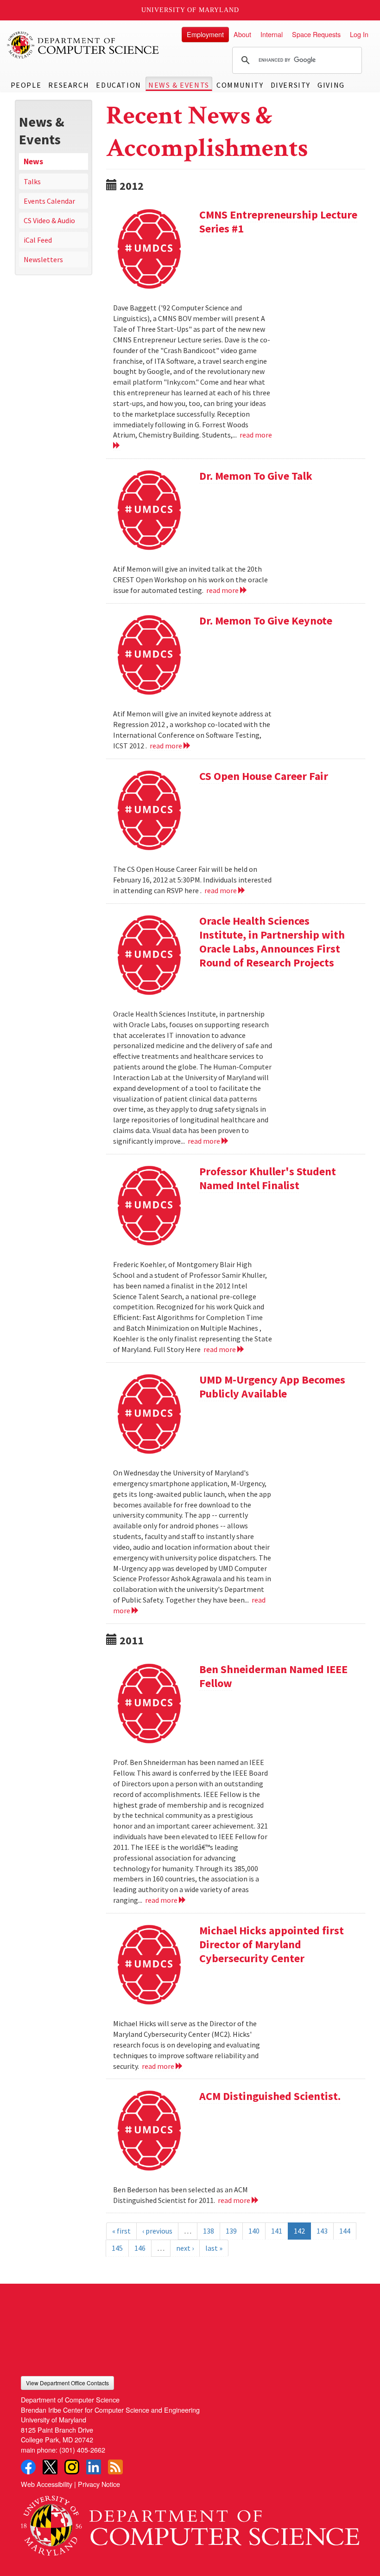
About (242, 34)
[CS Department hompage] (190, 2522)
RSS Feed (115, 2467)
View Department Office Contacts (67, 2383)
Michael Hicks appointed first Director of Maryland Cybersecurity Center (272, 1944)
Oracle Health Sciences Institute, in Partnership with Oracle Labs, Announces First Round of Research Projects (272, 942)
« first (121, 2231)
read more (223, 590)
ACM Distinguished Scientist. (270, 2096)
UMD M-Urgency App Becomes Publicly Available (272, 1387)
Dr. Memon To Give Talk (256, 476)
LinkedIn (94, 2467)
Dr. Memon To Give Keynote (266, 621)
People (26, 85)
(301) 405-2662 (82, 2450)
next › (185, 2248)
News (33, 161)
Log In (359, 34)
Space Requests (316, 34)
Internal (272, 34)
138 (209, 2231)
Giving (331, 85)
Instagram (72, 2467)
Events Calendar (49, 201)
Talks (32, 181)
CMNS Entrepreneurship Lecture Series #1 (278, 222)
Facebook (28, 2467)
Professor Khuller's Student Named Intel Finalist (268, 1178)
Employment (205, 34)
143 (322, 2231)
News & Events (179, 85)
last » (214, 2248)
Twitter (50, 2467)
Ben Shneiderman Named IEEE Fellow (273, 1676)
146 (140, 2248)
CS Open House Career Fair (264, 776)
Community (240, 85)
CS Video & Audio (49, 220)
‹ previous (157, 2231)
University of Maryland (190, 10)
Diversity (291, 85)
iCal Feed (38, 240)
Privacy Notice (99, 2484)
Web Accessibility (47, 2484)
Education (118, 85)
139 (231, 2231)
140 (254, 2231)
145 (117, 2248)
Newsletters (43, 259)
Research (69, 85)
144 (345, 2231)
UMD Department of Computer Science (83, 45)
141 (277, 2231)
